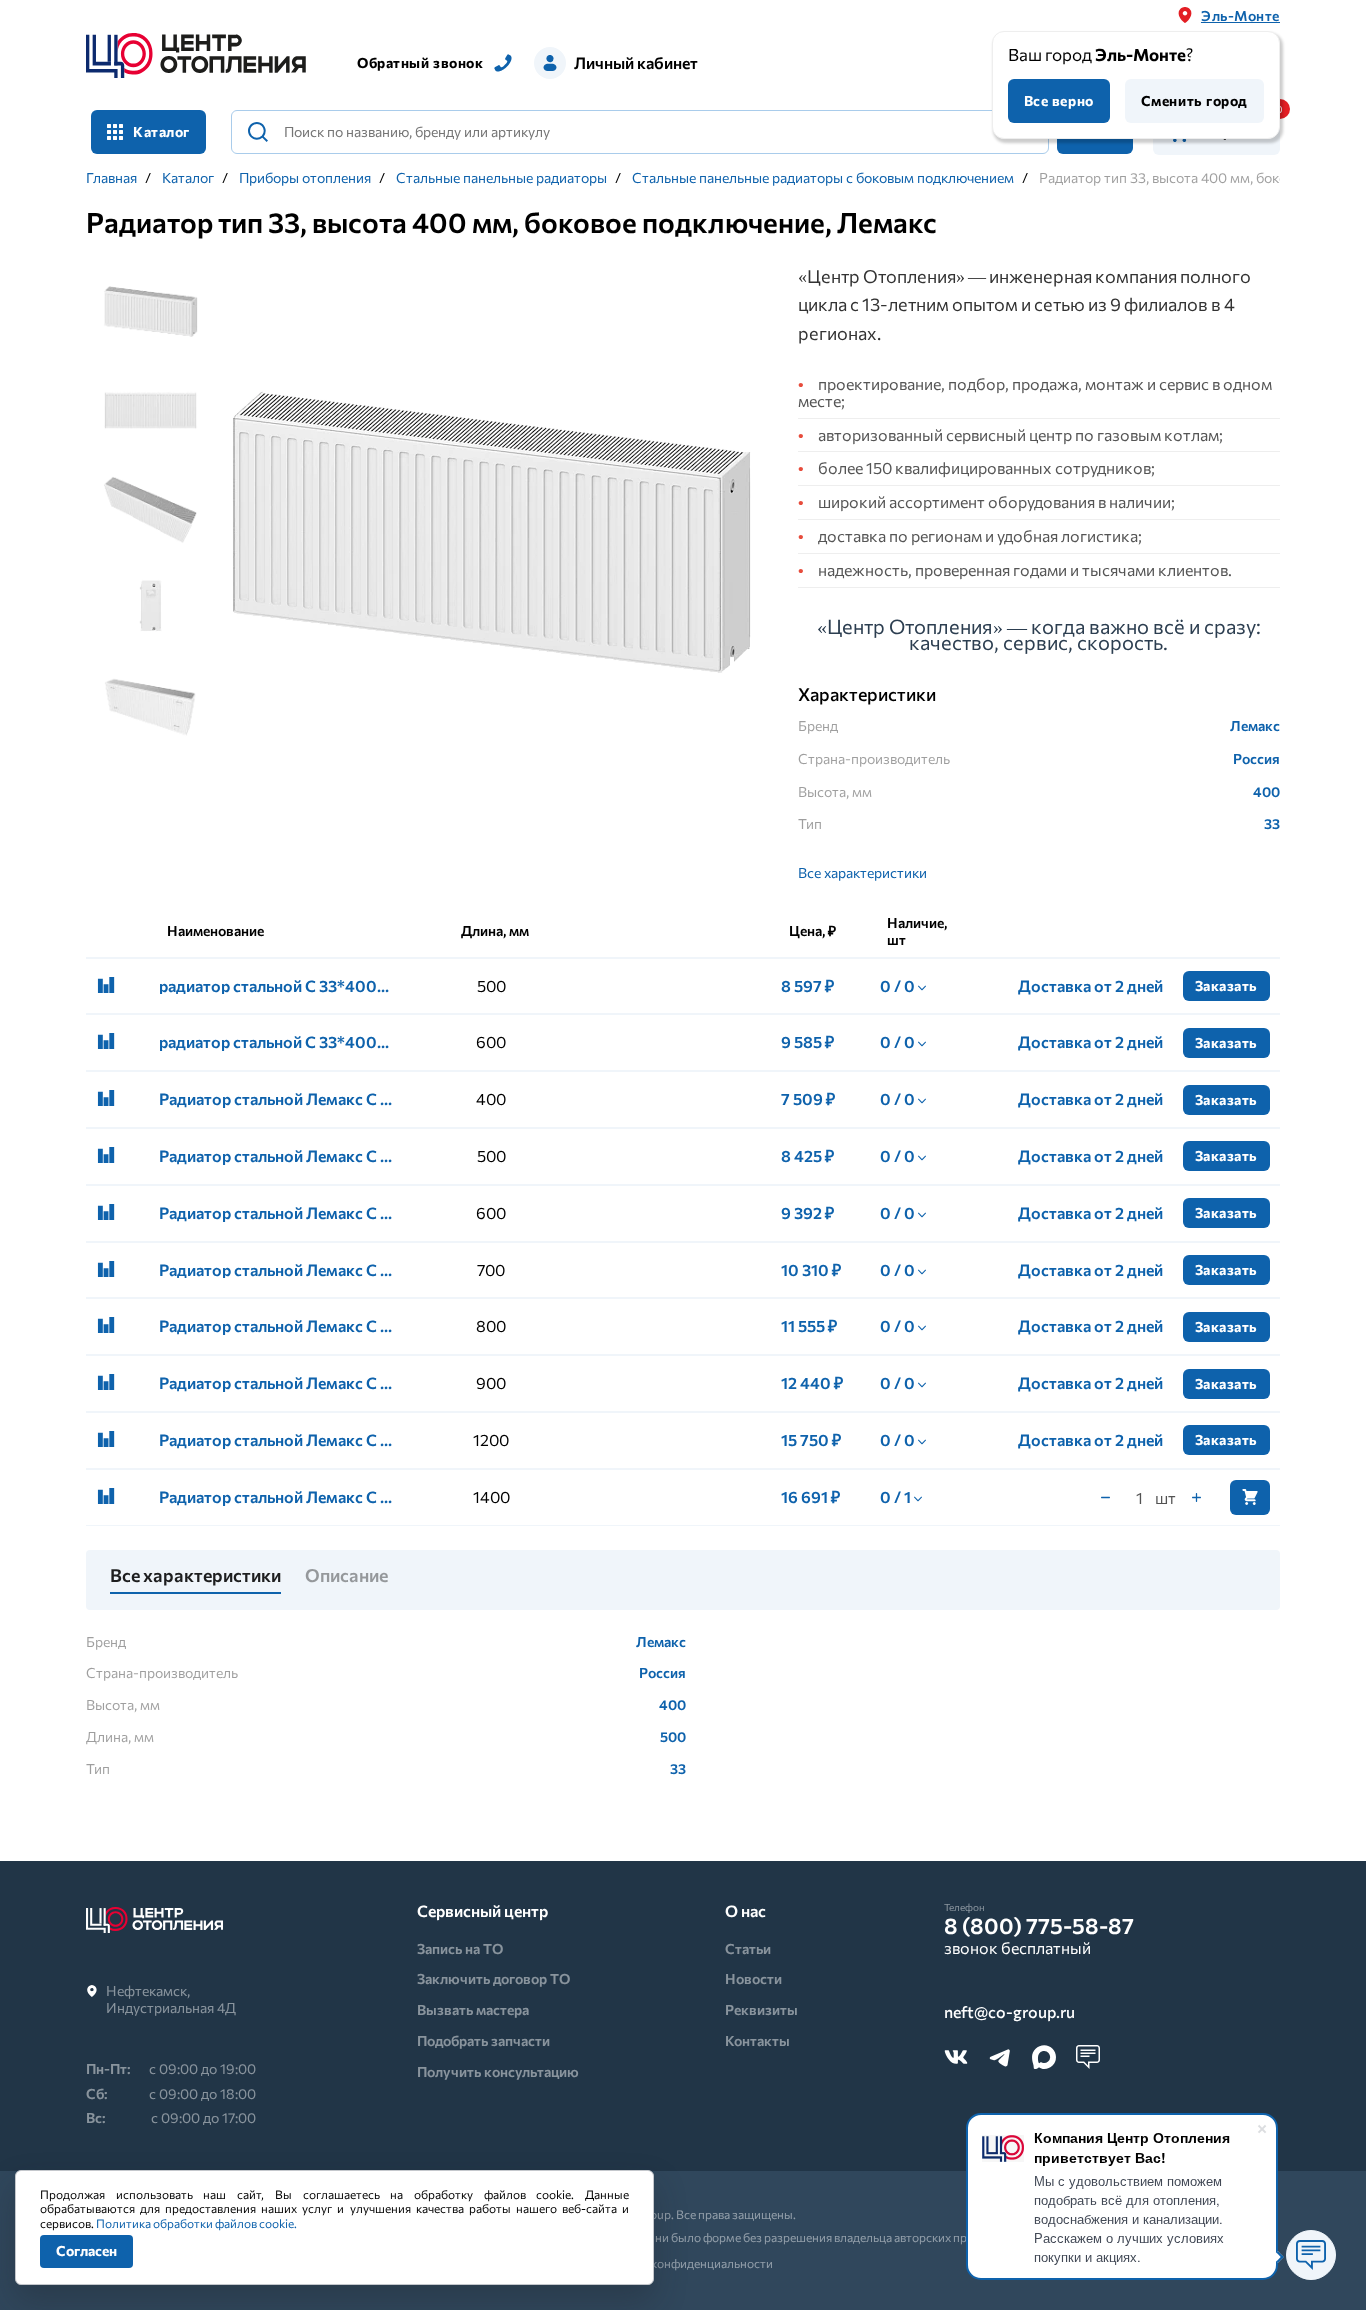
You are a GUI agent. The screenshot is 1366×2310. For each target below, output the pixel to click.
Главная (111, 178)
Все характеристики (862, 872)
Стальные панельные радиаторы (501, 178)
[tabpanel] (491, 534)
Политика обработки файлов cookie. (196, 2223)
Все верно (1059, 100)
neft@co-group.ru (1009, 2012)
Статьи (748, 1948)
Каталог (188, 178)
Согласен (86, 2250)
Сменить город (1194, 100)
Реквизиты (761, 2009)
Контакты (757, 2040)
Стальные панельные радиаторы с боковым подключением (823, 178)
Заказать (1226, 985)
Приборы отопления (305, 178)
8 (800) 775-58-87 (1039, 1926)
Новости (753, 1978)
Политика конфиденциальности (683, 2263)
